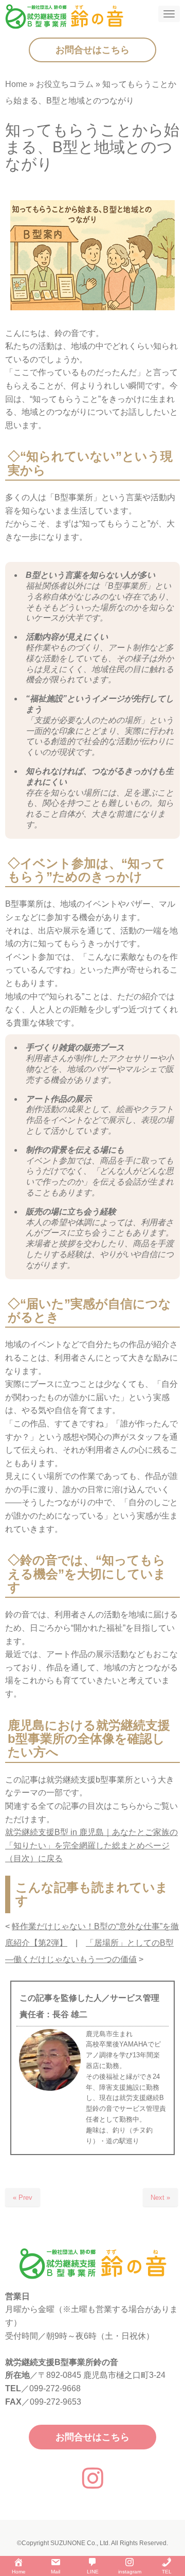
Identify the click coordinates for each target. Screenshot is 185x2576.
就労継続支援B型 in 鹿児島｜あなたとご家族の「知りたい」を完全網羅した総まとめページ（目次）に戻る (91, 1845)
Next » (160, 2198)
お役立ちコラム (65, 84)
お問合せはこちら (92, 50)
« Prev (23, 2198)
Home (16, 84)
